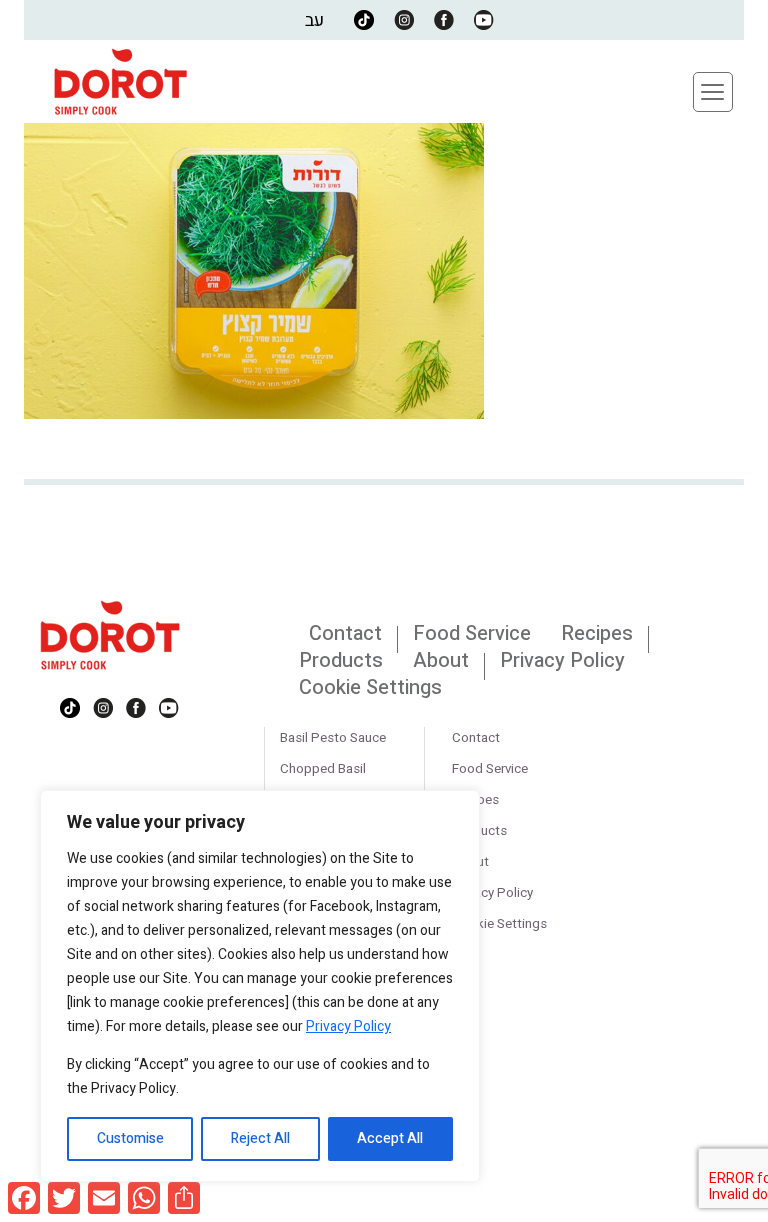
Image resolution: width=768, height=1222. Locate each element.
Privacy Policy (348, 1026)
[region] (260, 986)
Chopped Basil (323, 769)
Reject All (260, 1138)
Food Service (472, 633)
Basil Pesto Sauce (333, 738)
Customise (130, 1138)
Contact (345, 633)
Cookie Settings (370, 687)
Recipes (597, 633)
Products (341, 660)
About (441, 660)
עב (314, 20)
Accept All (390, 1138)
